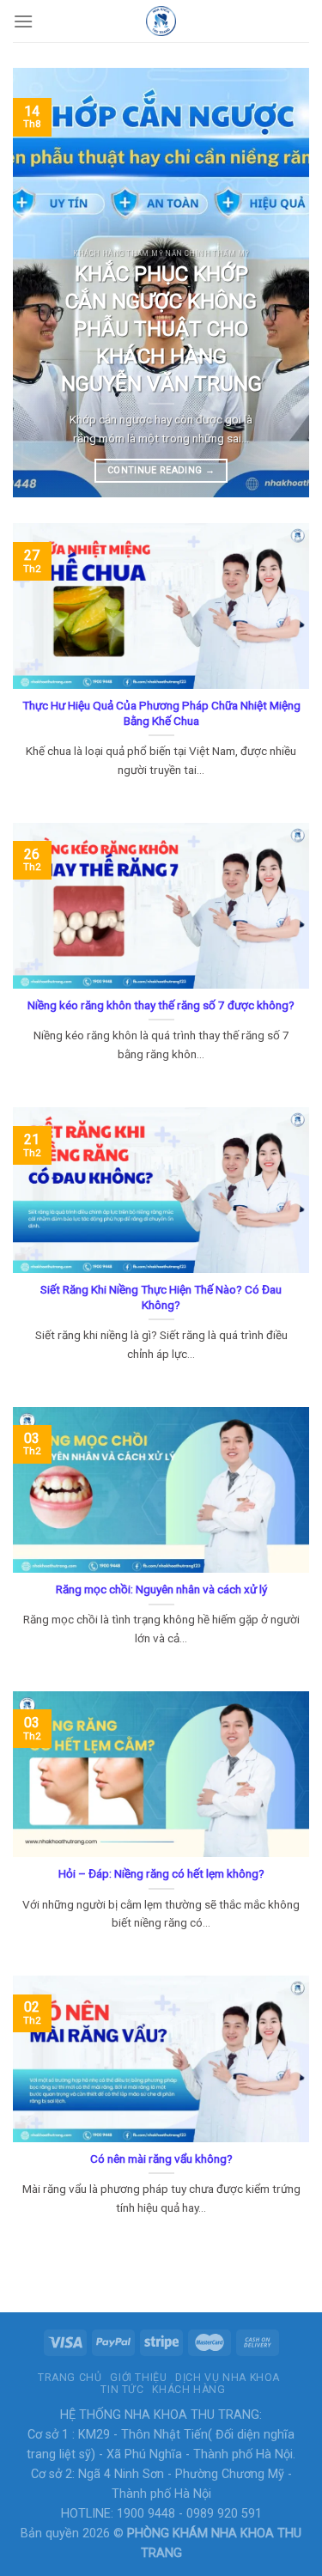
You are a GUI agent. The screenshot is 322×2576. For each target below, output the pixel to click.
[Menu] (23, 21)
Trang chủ (70, 2378)
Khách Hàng (188, 2390)
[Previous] (40, 283)
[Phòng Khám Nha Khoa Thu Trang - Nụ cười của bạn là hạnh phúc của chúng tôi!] (161, 21)
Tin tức (122, 2390)
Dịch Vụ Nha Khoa (228, 2378)
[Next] (282, 283)
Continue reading (161, 470)
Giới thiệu (138, 2378)
